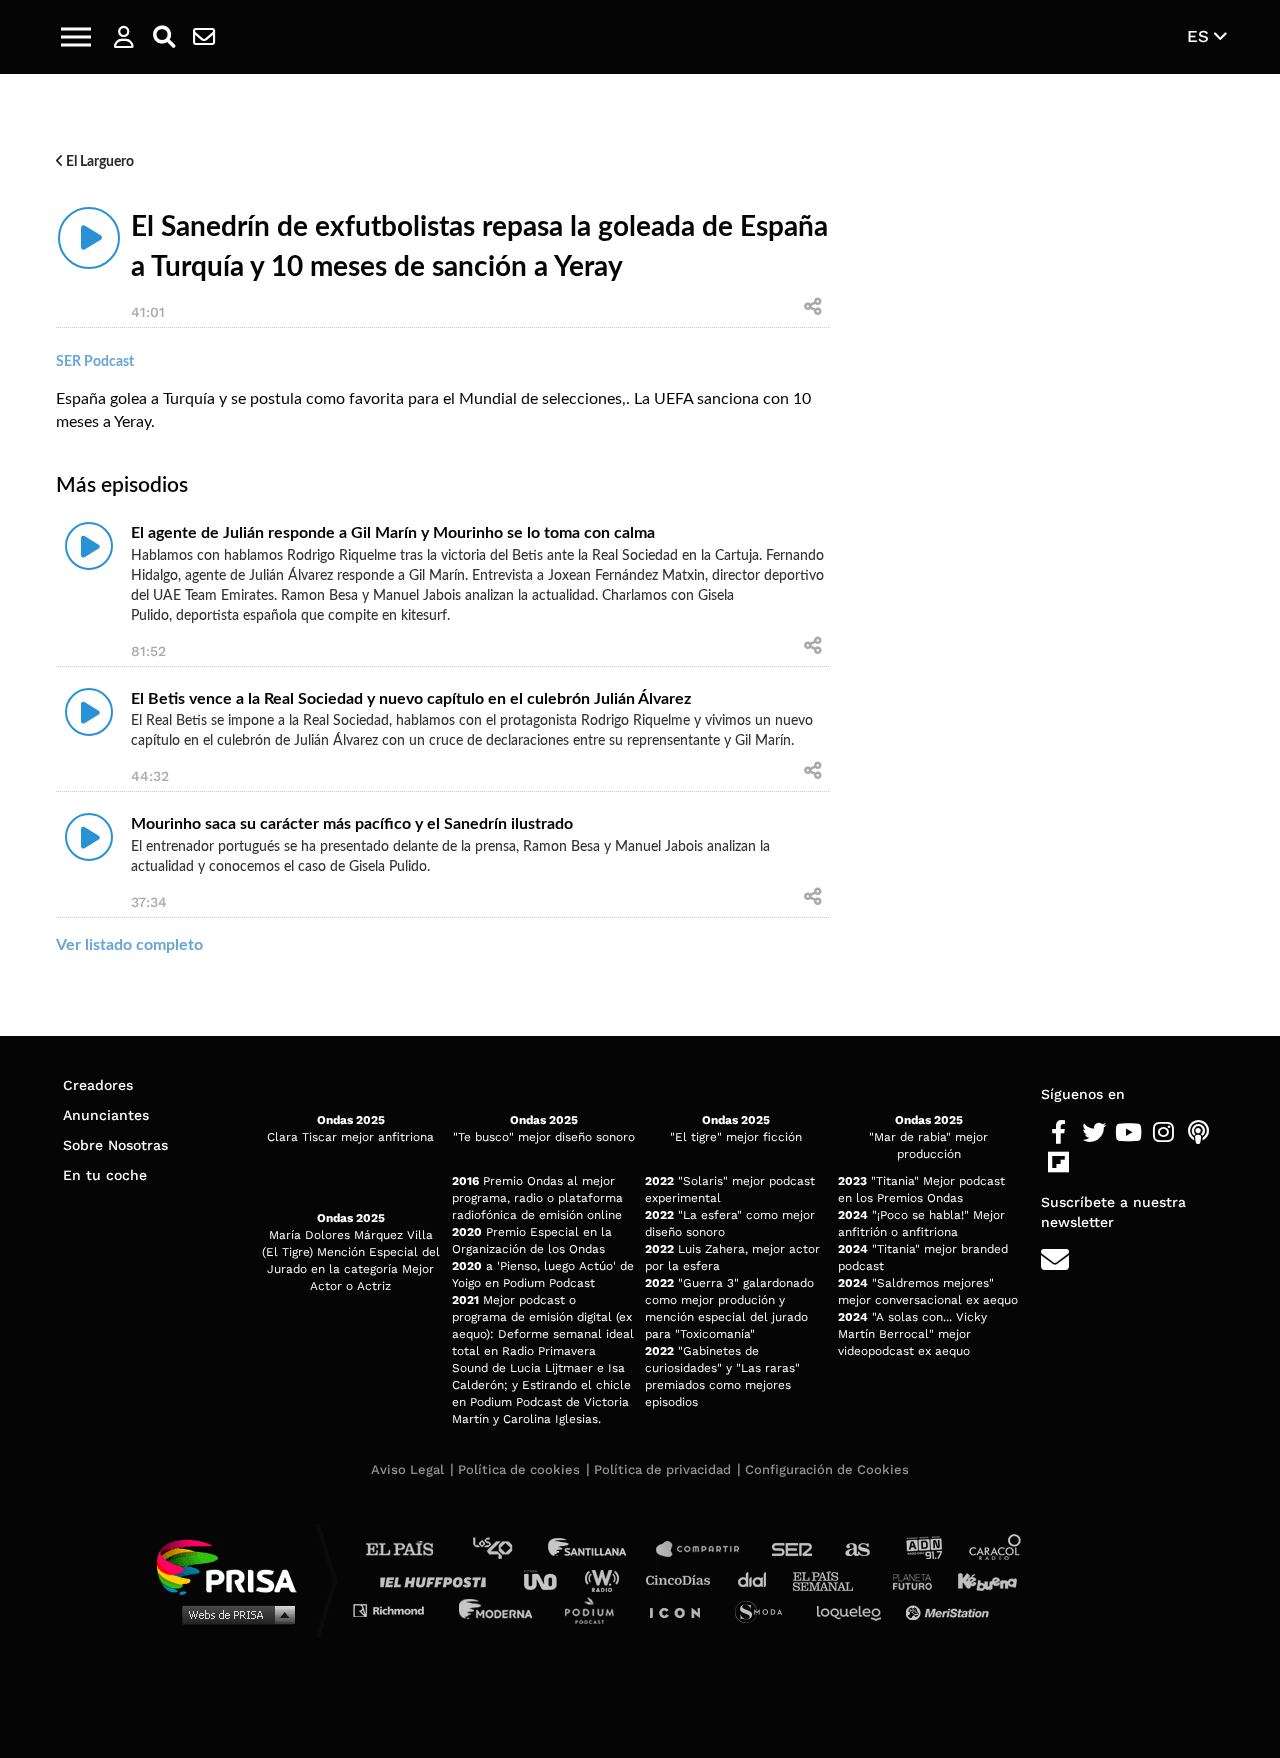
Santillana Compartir (707, 1549)
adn (922, 1549)
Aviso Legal (407, 1469)
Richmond (399, 1609)
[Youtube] (1128, 1133)
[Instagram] (1163, 1133)
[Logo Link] (640, 37)
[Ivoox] (1093, 1163)
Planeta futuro (906, 1579)
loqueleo (854, 1609)
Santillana (601, 1549)
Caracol (996, 1549)
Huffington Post (438, 1579)
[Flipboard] (1058, 1163)
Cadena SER (793, 1549)
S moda (765, 1609)
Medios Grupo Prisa (233, 1614)
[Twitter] (1093, 1133)
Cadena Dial (759, 1579)
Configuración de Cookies (827, 1469)
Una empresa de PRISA (234, 1565)
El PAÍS (411, 1549)
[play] (89, 238)
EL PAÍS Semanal (832, 1579)
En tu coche (105, 1175)
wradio (606, 1579)
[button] (76, 37)
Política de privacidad (662, 1469)
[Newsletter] (204, 37)
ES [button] (1200, 36)
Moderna (497, 1609)
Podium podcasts (596, 1609)
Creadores (98, 1085)
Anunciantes (106, 1115)
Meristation (950, 1609)
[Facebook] (1058, 1133)
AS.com (856, 1549)
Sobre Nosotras (115, 1145)
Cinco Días (683, 1579)
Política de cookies (519, 1469)
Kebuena (978, 1579)
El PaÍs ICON (682, 1609)
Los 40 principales (507, 1549)
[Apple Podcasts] (1198, 1133)
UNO (549, 1579)
